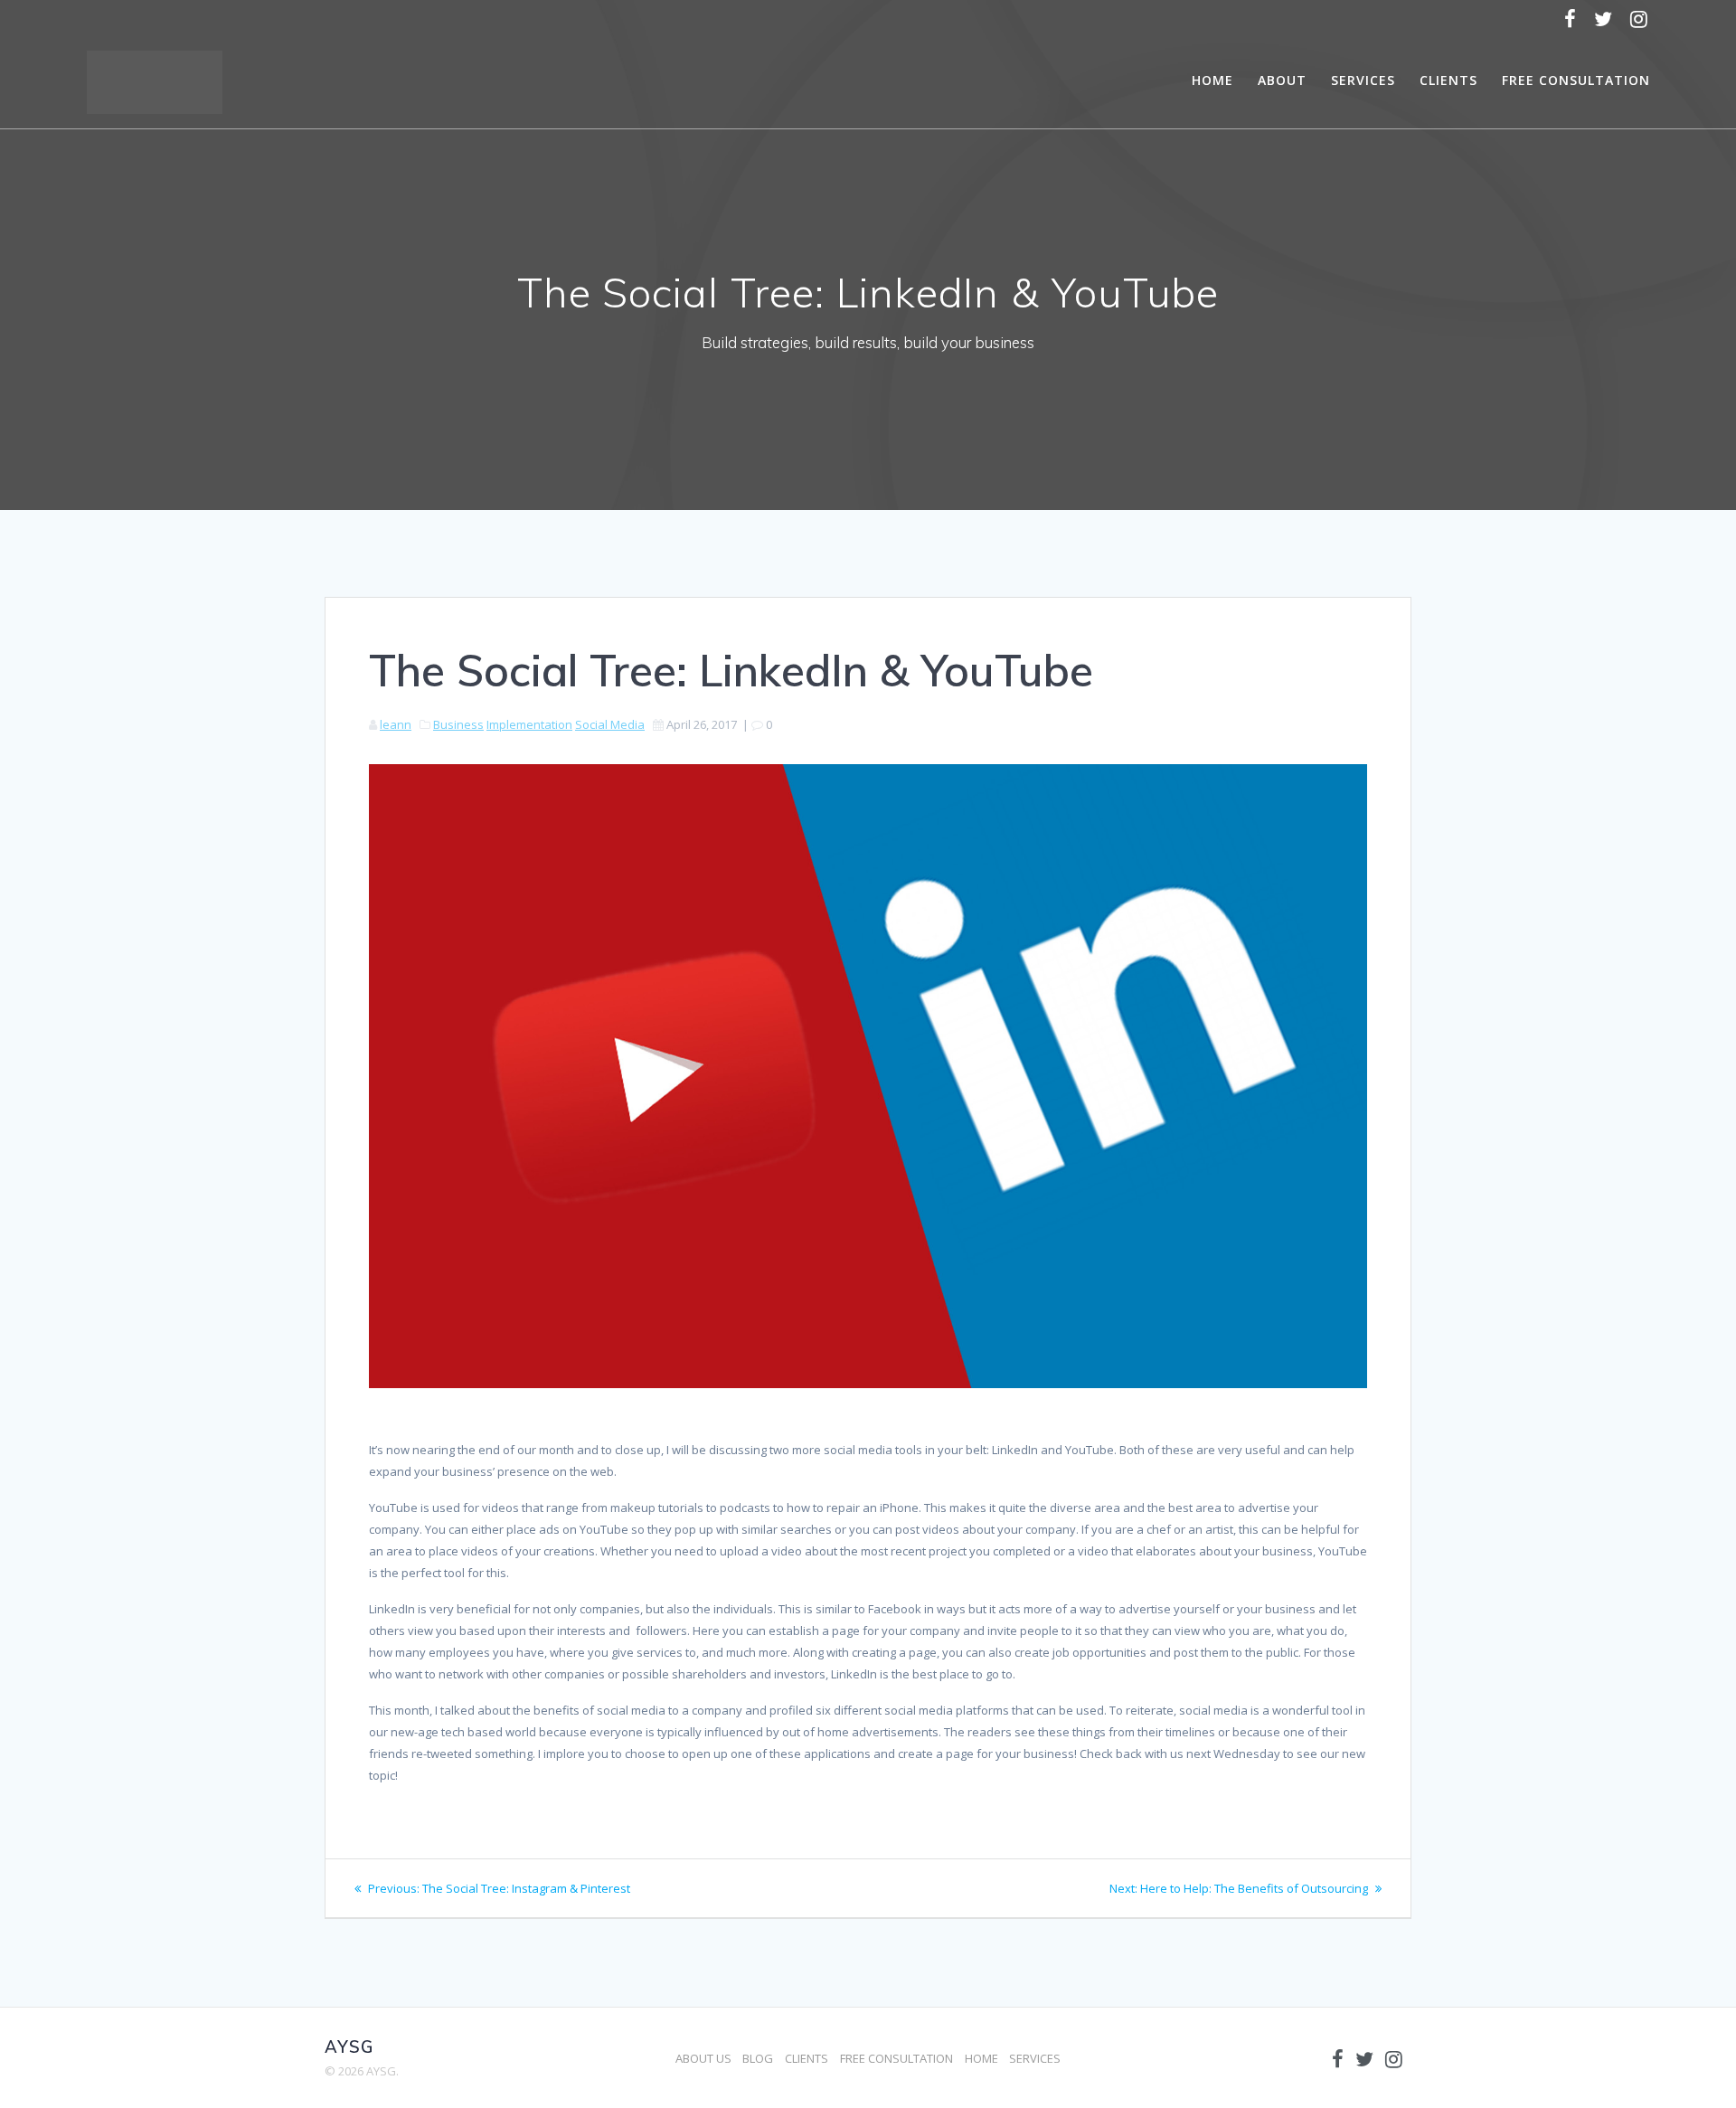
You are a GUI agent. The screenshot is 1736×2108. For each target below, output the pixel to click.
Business (458, 724)
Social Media (610, 724)
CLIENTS (1448, 80)
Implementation (529, 724)
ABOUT (1282, 80)
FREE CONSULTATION (1576, 80)
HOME (1212, 80)
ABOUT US (703, 2058)
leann (396, 724)
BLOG (758, 2058)
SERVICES (1363, 80)
